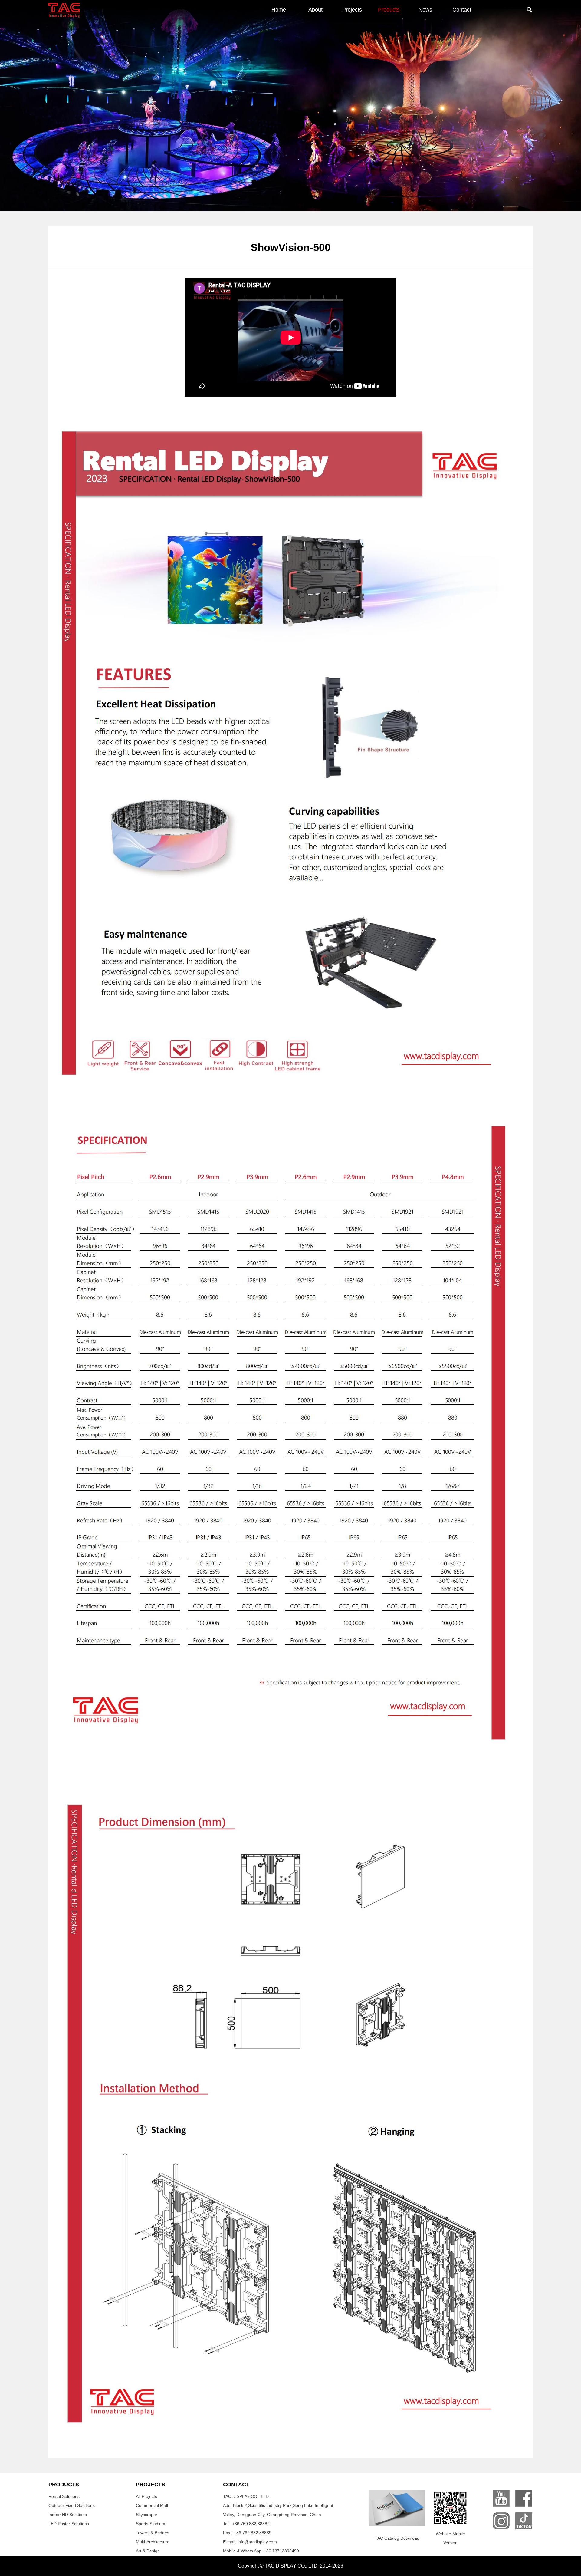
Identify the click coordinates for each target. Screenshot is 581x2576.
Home (279, 10)
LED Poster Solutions (69, 2524)
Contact (462, 10)
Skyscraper (147, 2515)
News (425, 10)
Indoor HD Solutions (68, 2515)
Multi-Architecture (153, 2542)
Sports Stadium (151, 2524)
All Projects (146, 2496)
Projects (352, 10)
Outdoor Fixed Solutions (72, 2505)
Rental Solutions (64, 2496)
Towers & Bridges (153, 2533)
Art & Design (148, 2551)
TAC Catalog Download (397, 2538)
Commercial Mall (152, 2505)
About (315, 10)
